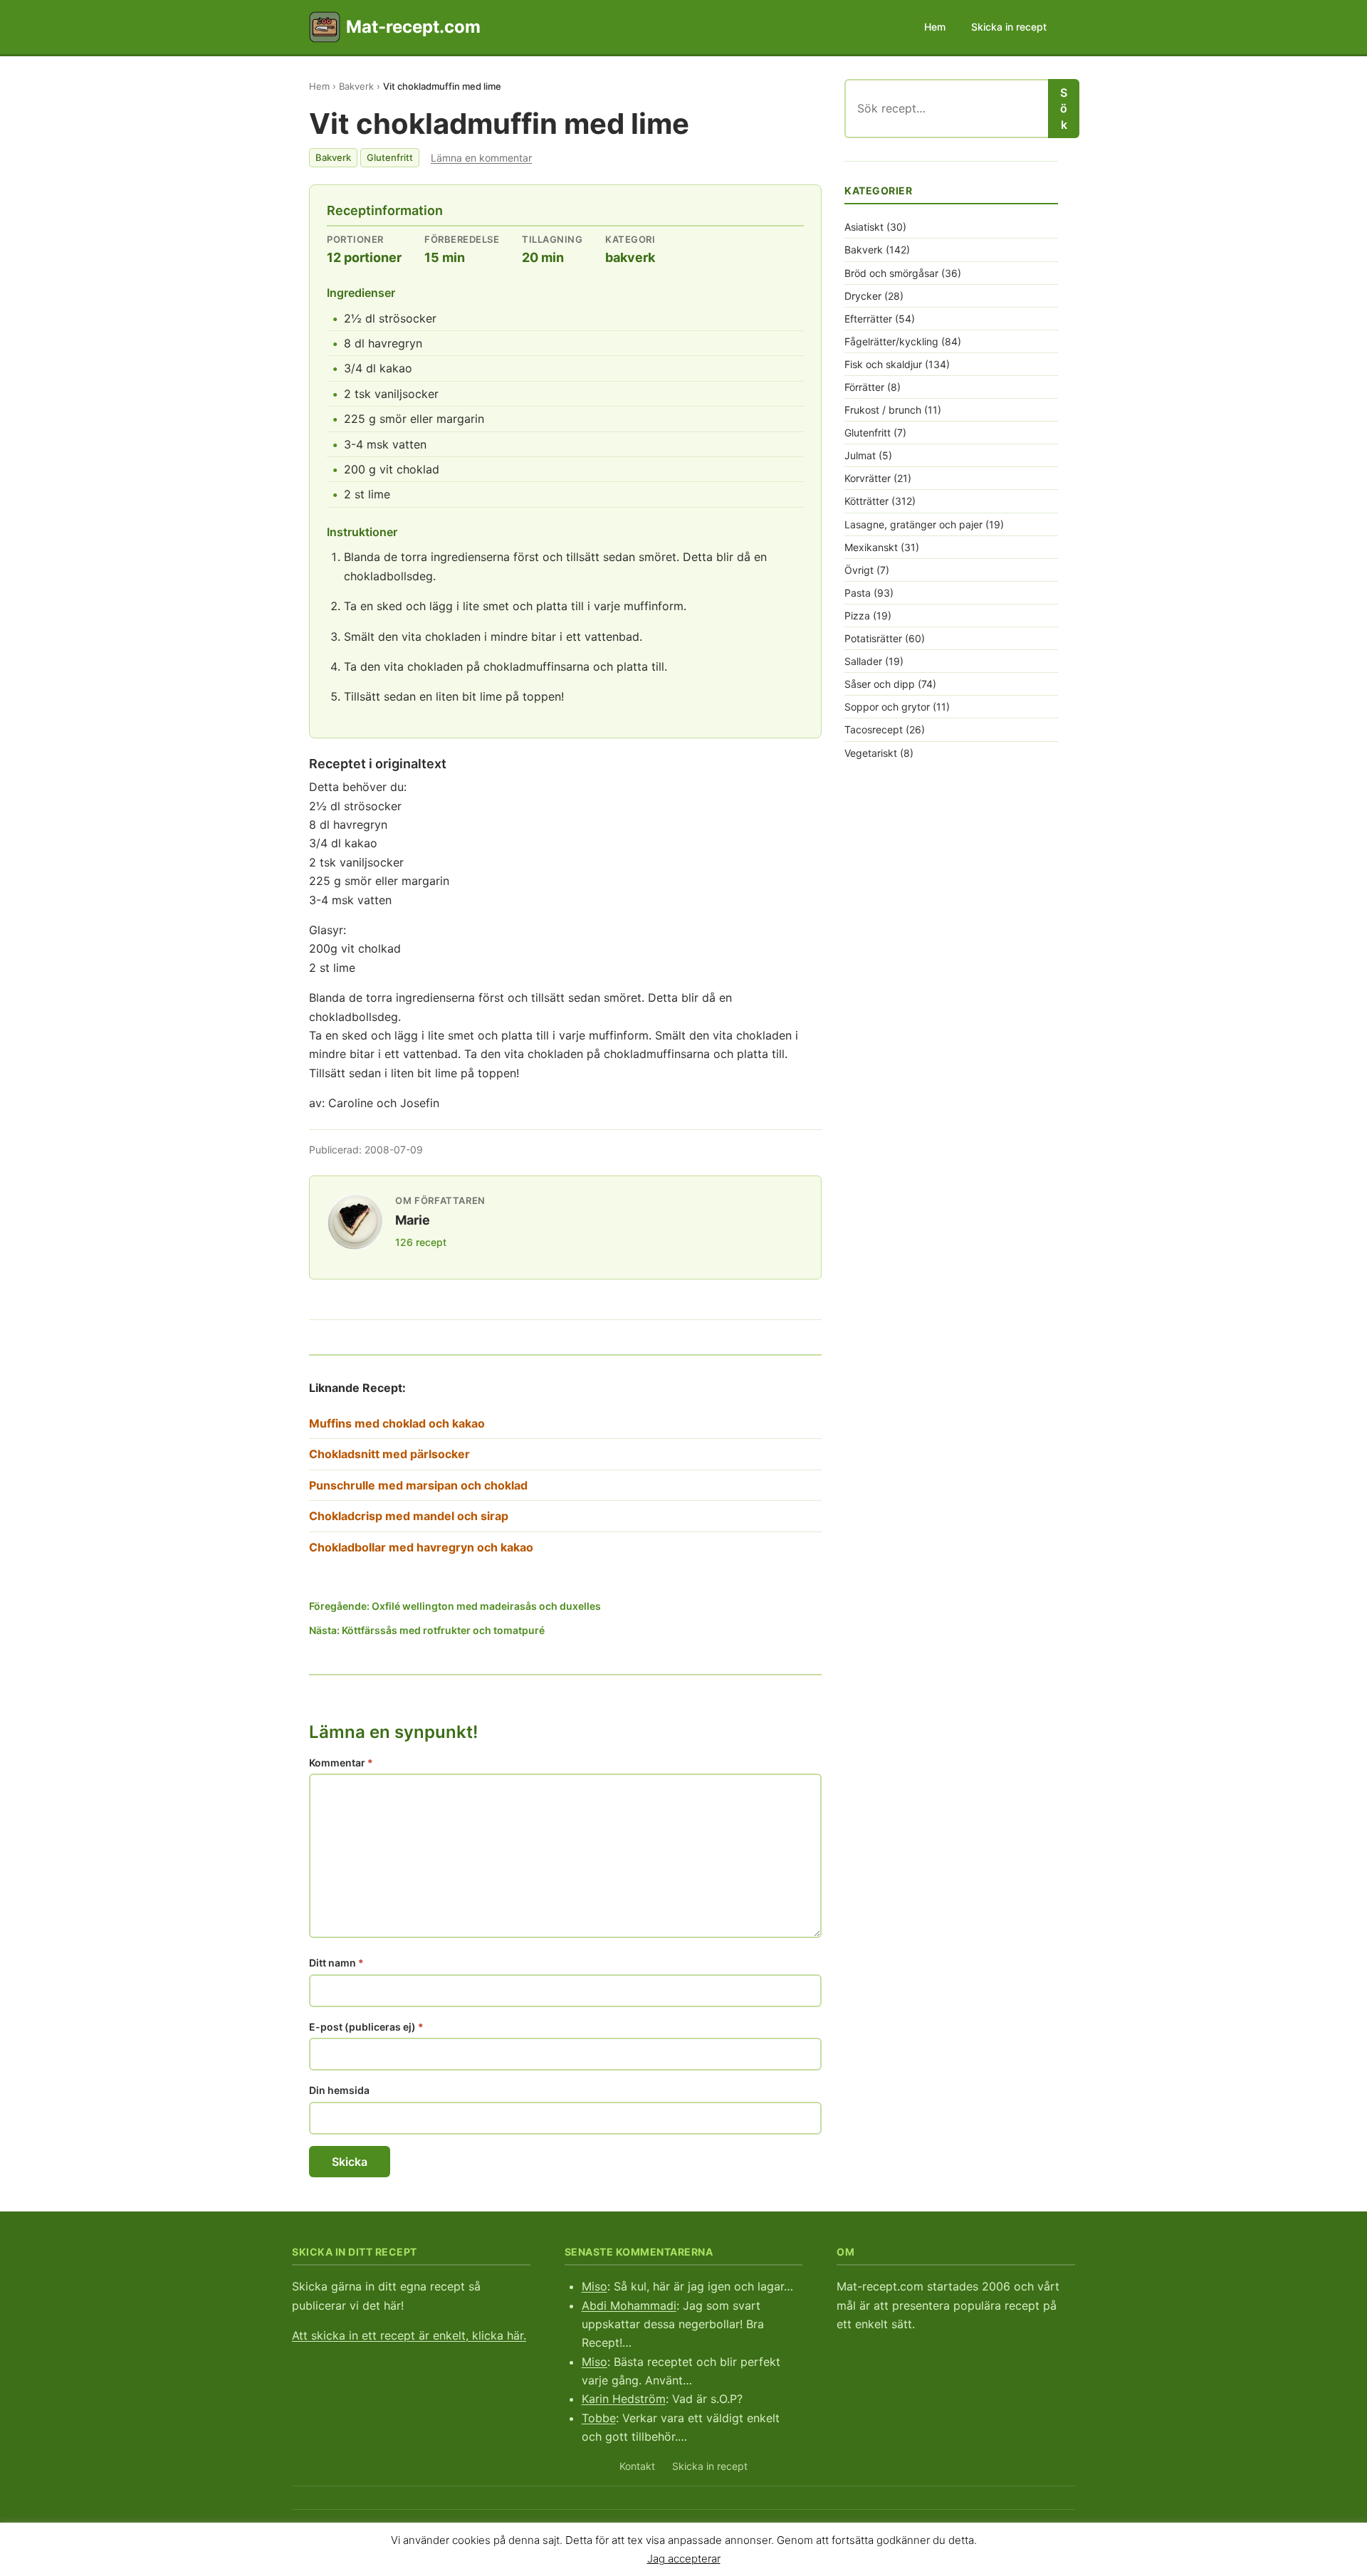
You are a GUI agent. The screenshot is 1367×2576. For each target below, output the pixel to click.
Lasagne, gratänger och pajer (913, 524)
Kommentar (341, 1763)
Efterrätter (868, 319)
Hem (935, 27)
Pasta (858, 593)
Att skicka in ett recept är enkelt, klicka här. (409, 2335)
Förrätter (864, 387)
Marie (413, 1220)
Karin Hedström (624, 2399)
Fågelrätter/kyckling (891, 341)
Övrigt (859, 570)
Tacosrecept (874, 729)
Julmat (860, 455)
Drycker (863, 296)
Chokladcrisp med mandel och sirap (409, 1516)
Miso (595, 2286)
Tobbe (599, 2418)
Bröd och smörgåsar (891, 273)
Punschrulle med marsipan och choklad (418, 1485)
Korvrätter (868, 478)
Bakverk (356, 86)
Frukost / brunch (883, 410)
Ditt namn (336, 1963)
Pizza (857, 616)
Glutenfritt (390, 157)
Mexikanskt (871, 547)
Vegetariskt (871, 753)
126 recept (421, 1242)
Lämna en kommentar (481, 158)
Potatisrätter (873, 638)
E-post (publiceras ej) (366, 2027)
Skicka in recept (1009, 27)
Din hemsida (339, 2090)
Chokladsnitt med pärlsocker (389, 1454)
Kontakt (637, 2466)
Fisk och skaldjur (883, 364)
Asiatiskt (864, 227)
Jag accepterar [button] (684, 2558)
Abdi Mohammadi (629, 2305)
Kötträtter (866, 501)
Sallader (863, 661)
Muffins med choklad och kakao (397, 1423)
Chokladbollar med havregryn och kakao (421, 1547)
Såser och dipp (880, 684)
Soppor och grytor (887, 707)
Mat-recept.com (413, 27)
